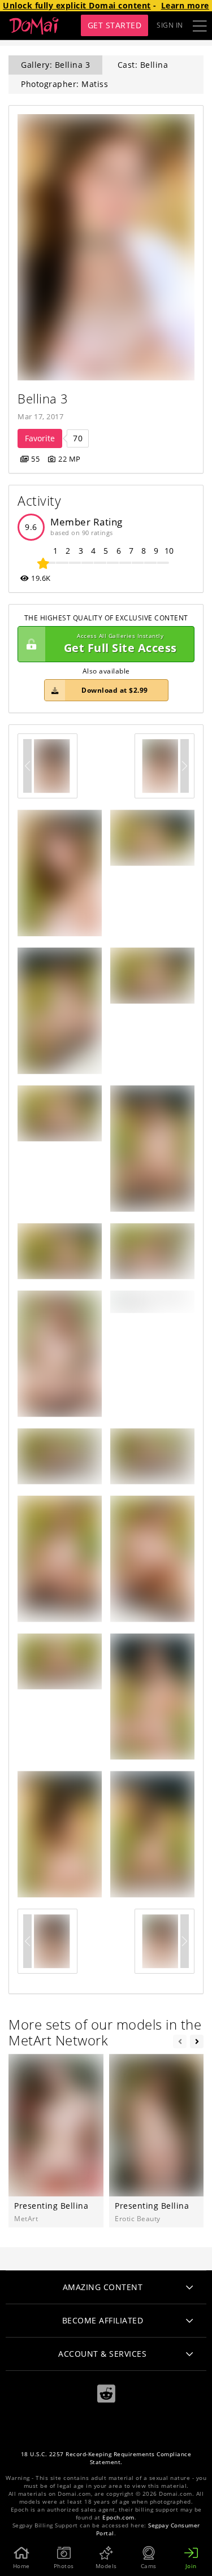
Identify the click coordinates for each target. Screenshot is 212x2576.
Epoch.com (118, 2518)
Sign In (170, 25)
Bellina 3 (43, 399)
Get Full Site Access (120, 644)
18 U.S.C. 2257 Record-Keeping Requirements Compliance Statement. (106, 2458)
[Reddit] (106, 2394)
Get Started (115, 25)
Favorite (40, 438)
